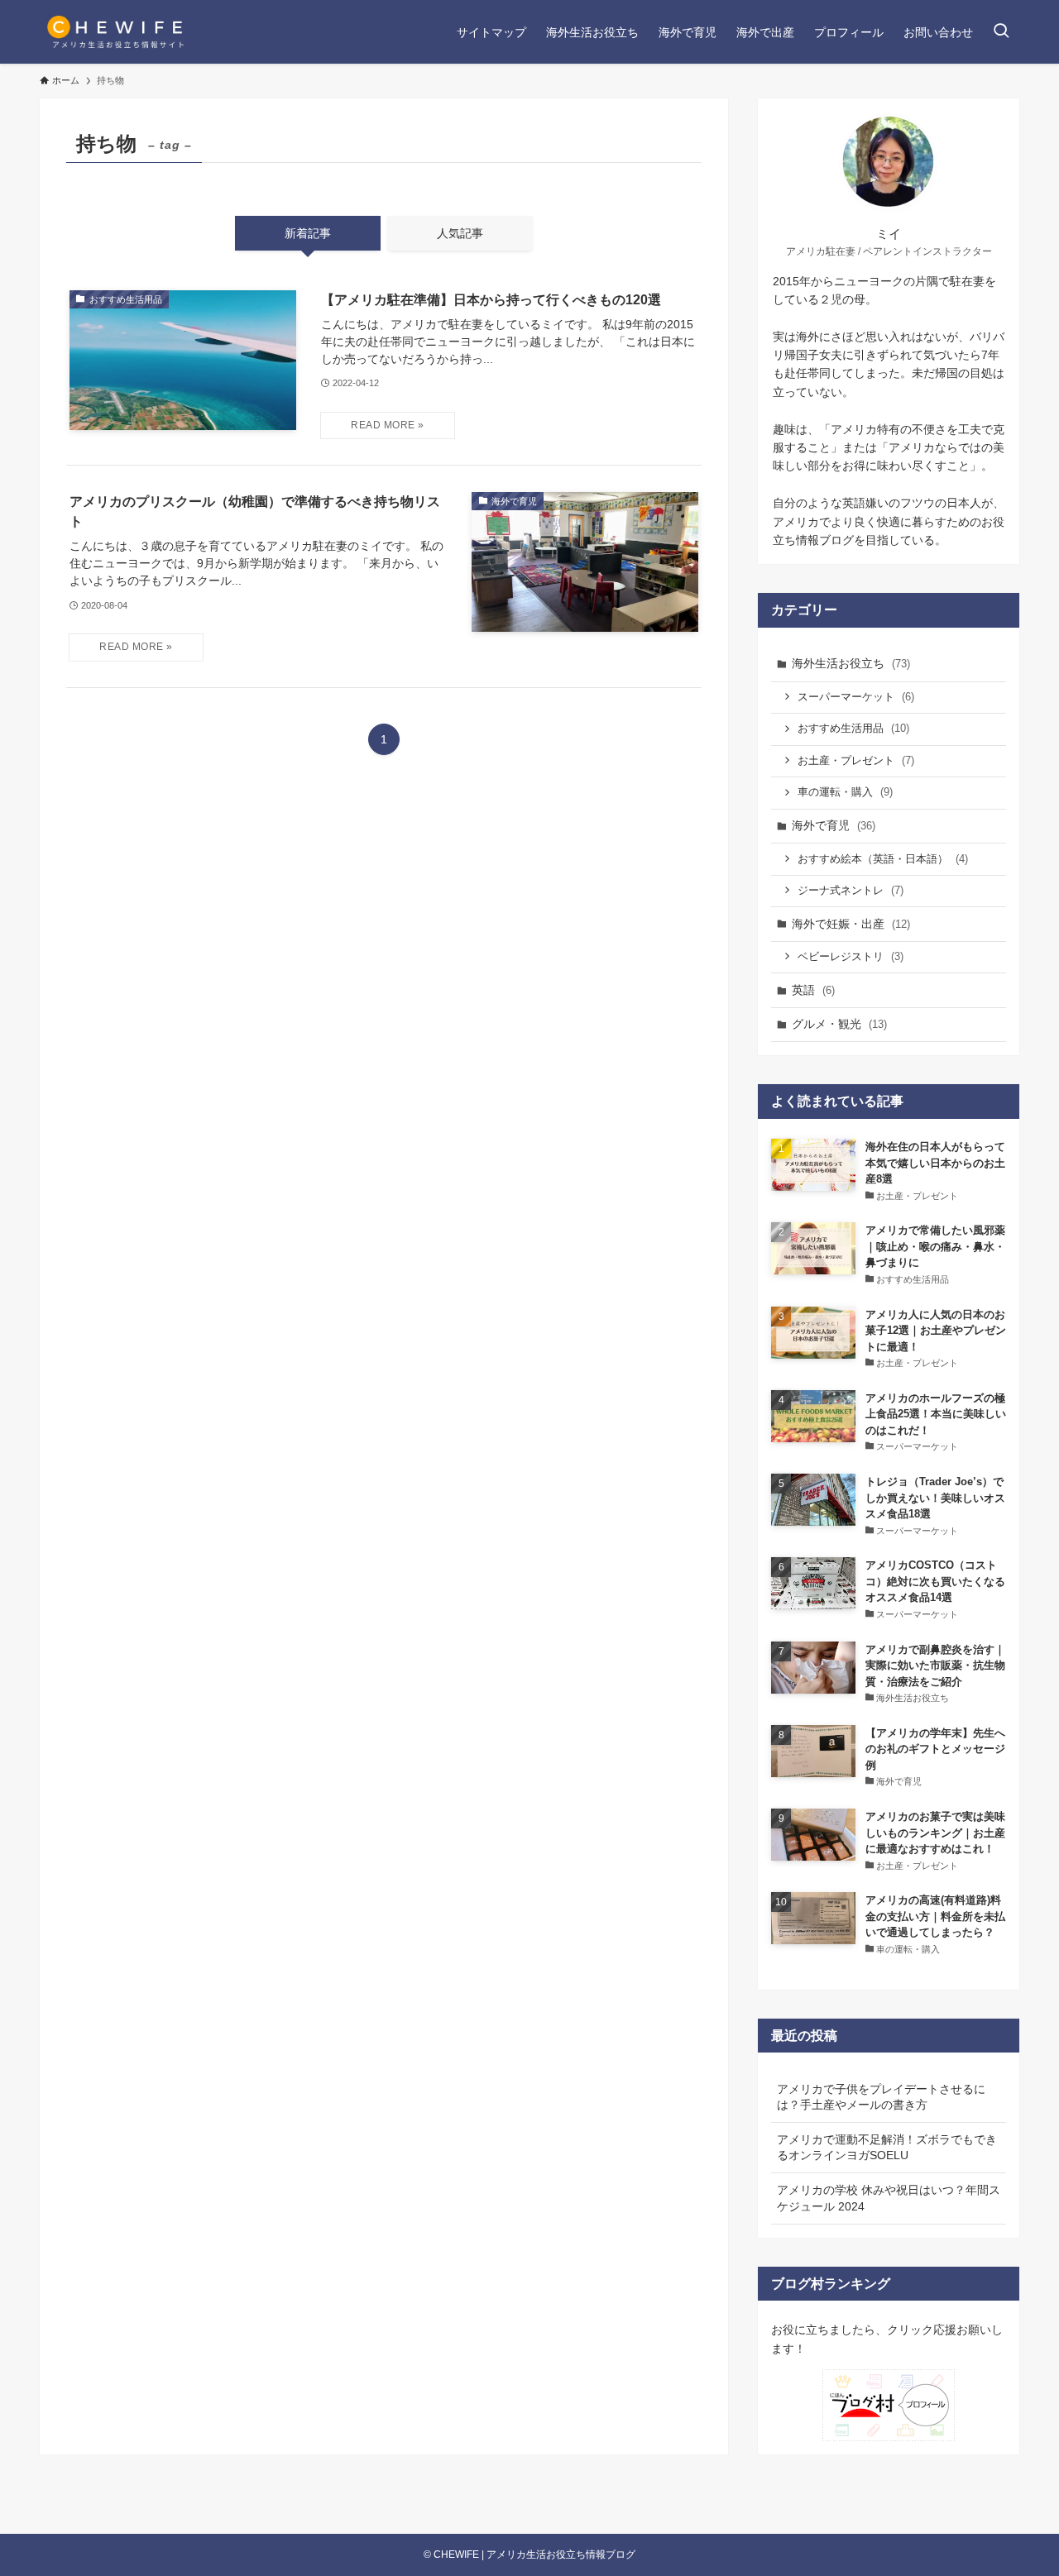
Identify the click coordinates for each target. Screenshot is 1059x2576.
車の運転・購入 (845, 792)
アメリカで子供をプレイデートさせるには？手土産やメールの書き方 (881, 2097)
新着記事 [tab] (308, 233)
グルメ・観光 (839, 1024)
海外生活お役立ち (851, 663)
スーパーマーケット (856, 697)
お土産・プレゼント (856, 760)
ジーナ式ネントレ (851, 890)
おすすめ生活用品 (853, 728)
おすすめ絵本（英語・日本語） (883, 859)
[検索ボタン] (1001, 32)
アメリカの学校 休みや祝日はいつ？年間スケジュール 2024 (889, 2198)
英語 (813, 990)
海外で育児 (834, 825)
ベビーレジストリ (851, 956)
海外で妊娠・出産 (851, 924)
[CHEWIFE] (117, 32)
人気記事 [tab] (460, 233)
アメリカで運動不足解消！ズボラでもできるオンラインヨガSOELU (887, 2148)
